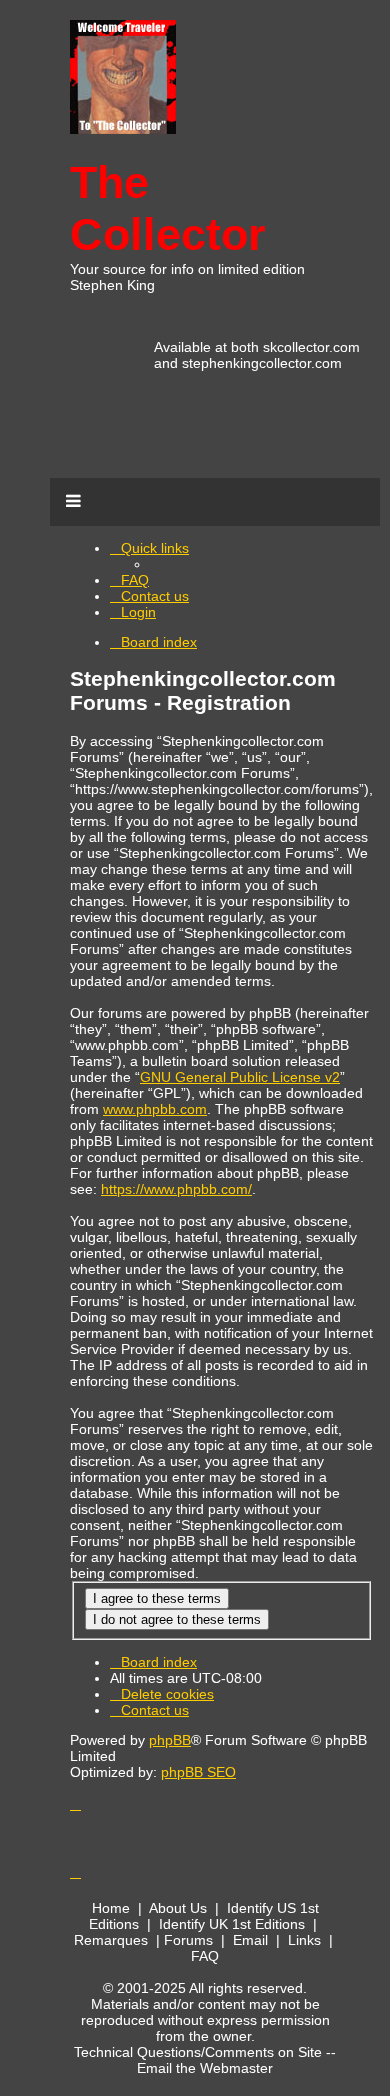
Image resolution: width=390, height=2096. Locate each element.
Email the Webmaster (205, 2068)
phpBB (170, 1740)
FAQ (205, 1956)
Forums (188, 1940)
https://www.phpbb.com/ (176, 1189)
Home (111, 1908)
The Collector (168, 208)
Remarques (111, 1940)
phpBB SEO (198, 1772)
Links (304, 1940)
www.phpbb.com (155, 1109)
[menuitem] (129, 580)
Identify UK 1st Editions (232, 1924)
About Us (178, 1908)
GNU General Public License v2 (240, 1077)
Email (250, 1940)
